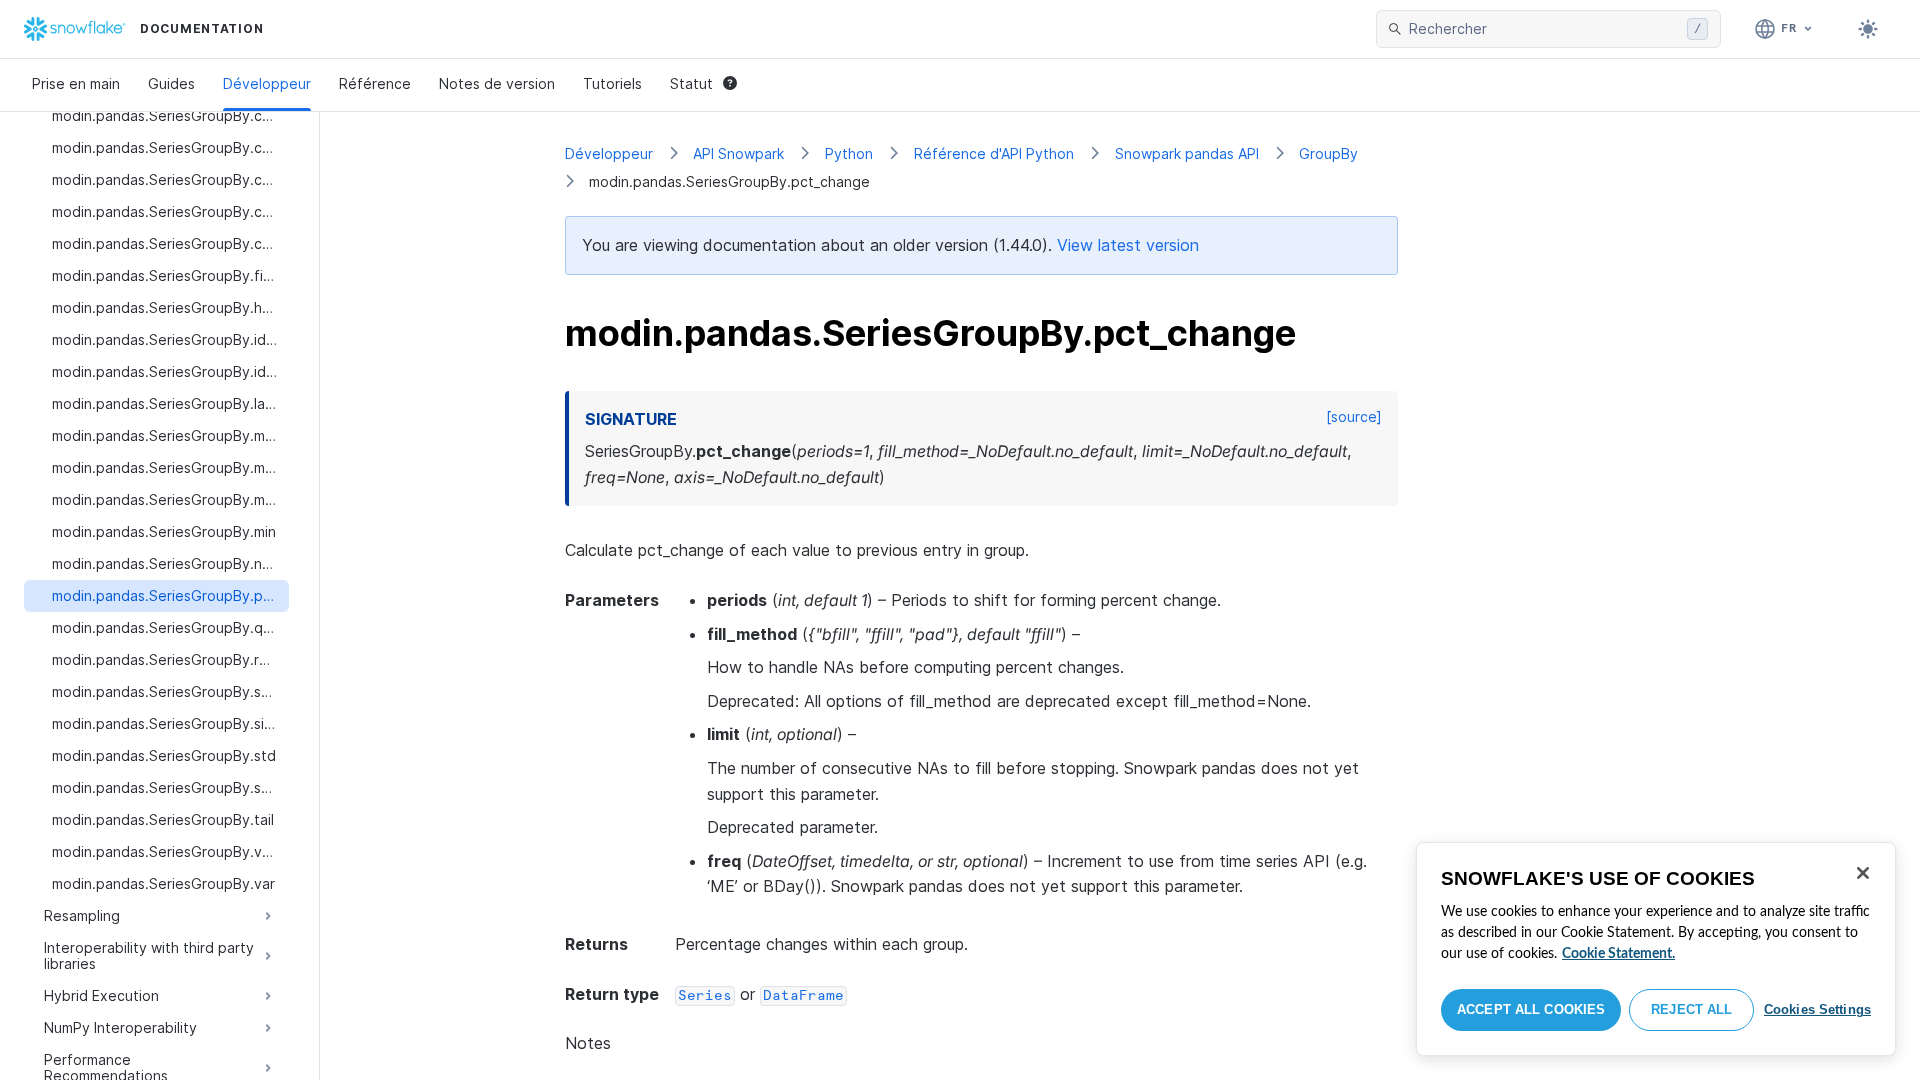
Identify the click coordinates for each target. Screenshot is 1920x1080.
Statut (691, 83)
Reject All (1691, 1009)
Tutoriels (612, 83)
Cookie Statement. (1618, 954)
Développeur (267, 83)
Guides (171, 83)
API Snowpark (738, 153)
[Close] (1863, 873)
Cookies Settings (1817, 1009)
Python (849, 153)
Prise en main (76, 83)
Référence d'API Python (994, 153)
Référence (375, 83)
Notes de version (497, 83)
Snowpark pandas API (1187, 153)
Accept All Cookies (1531, 1009)
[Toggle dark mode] (1868, 29)
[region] (1656, 949)
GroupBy (1328, 153)
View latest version (1128, 245)
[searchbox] (1544, 29)
